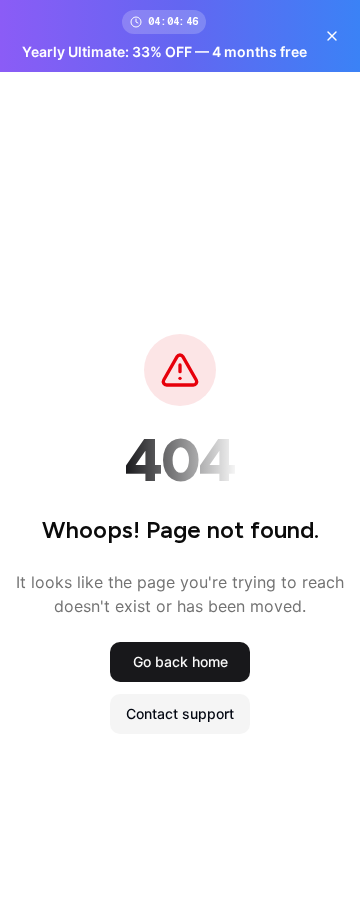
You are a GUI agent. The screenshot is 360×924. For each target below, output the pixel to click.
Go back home (180, 661)
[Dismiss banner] (332, 36)
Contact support (180, 713)
